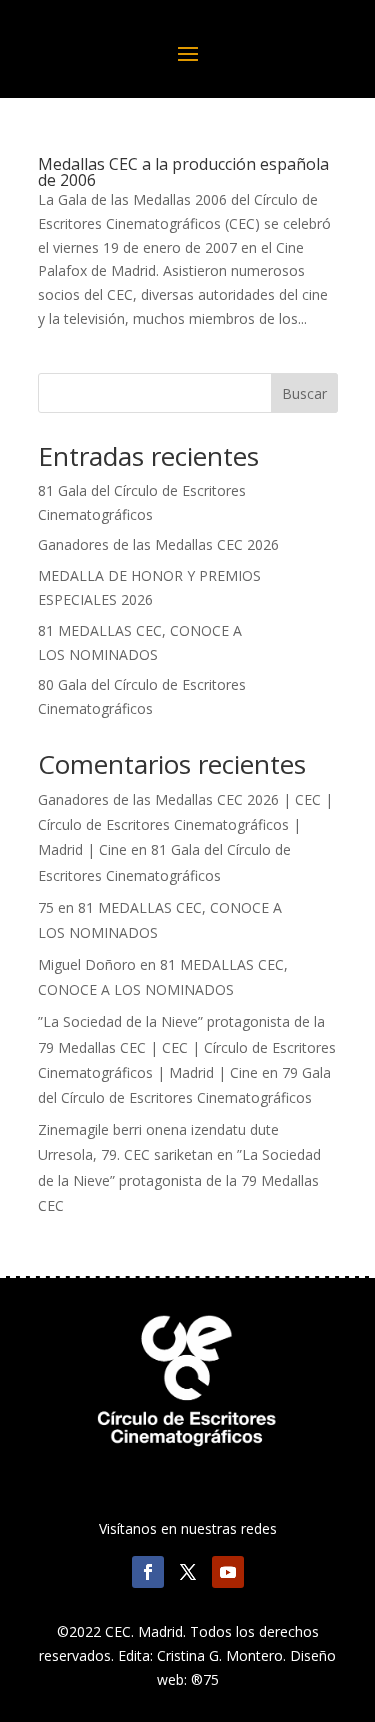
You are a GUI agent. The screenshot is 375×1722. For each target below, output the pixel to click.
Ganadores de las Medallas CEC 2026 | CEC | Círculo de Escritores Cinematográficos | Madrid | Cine (185, 824)
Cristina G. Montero (220, 1655)
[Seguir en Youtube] (228, 1572)
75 (46, 907)
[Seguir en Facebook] (148, 1572)
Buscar (304, 393)
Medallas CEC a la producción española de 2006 (183, 172)
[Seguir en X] (188, 1572)
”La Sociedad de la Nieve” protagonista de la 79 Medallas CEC (179, 1179)
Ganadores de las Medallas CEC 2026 (158, 544)
